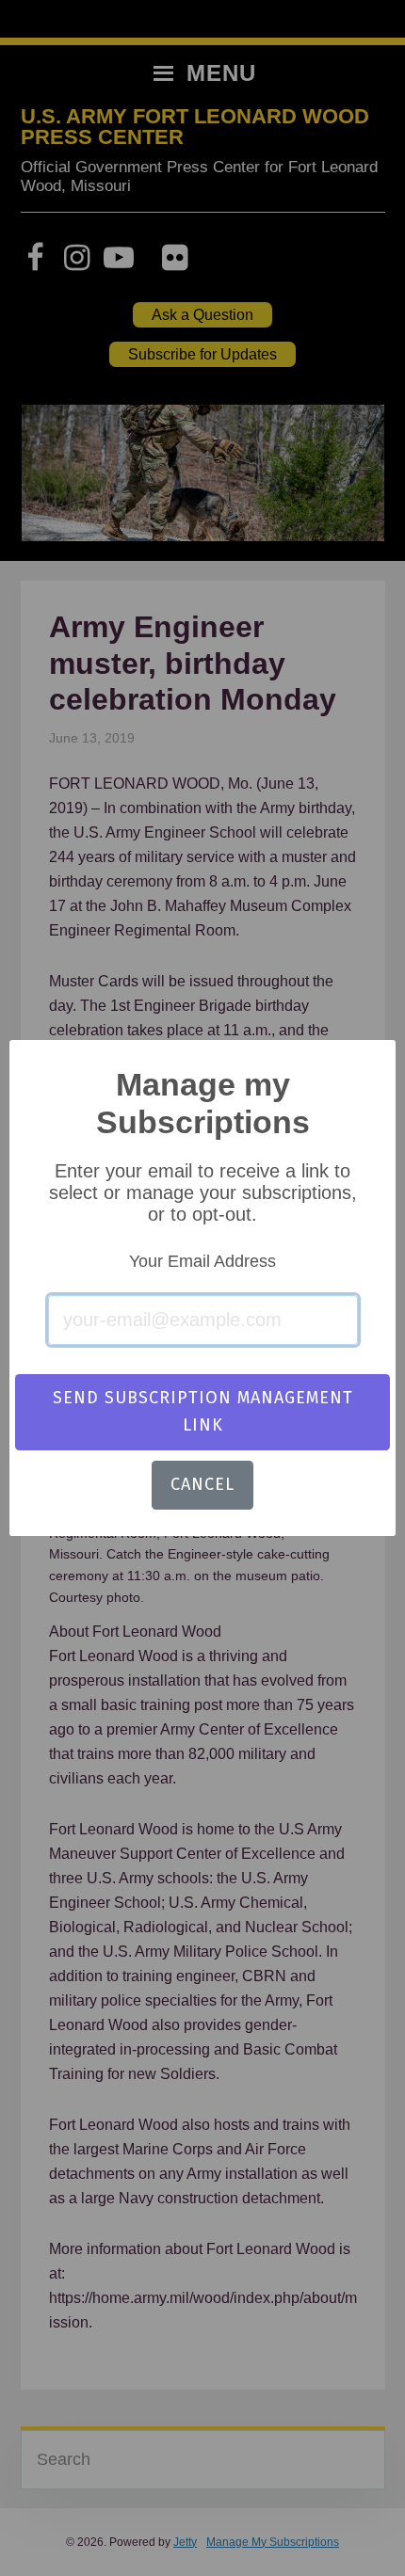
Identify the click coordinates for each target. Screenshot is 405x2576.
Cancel (202, 1484)
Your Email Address (202, 1261)
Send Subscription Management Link (203, 1411)
